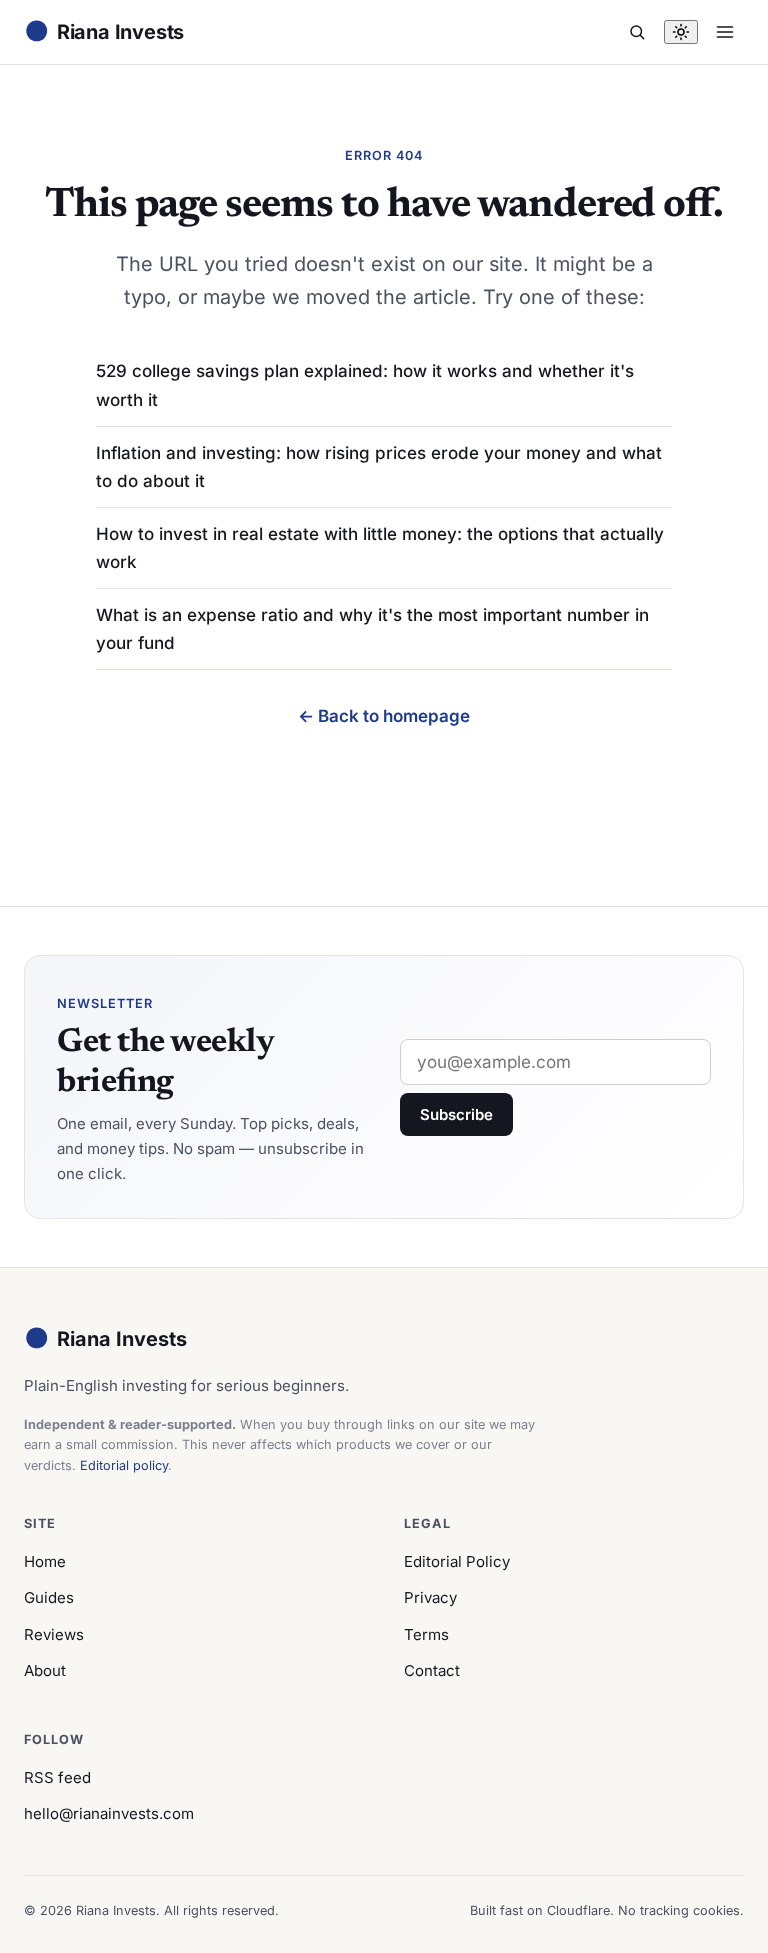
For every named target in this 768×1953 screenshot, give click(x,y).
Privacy (430, 1597)
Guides (49, 1597)
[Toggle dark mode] (681, 32)
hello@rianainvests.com (109, 1813)
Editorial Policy (457, 1561)
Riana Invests (105, 1338)
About (45, 1670)
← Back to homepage (384, 716)
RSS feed (57, 1777)
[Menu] (725, 32)
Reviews (54, 1634)
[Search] (637, 32)
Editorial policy (124, 1465)
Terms (426, 1634)
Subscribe (456, 1114)
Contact (432, 1670)
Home (45, 1561)
